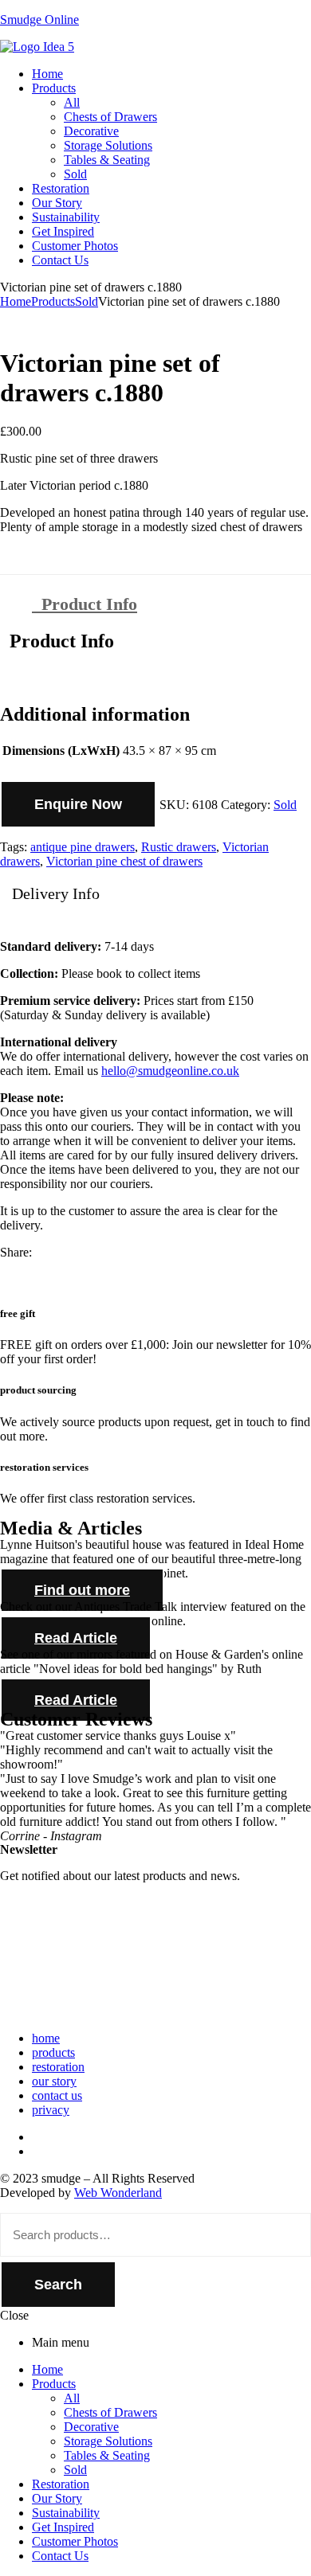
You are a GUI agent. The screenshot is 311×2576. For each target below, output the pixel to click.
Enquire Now (78, 804)
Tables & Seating (107, 2455)
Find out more (82, 1590)
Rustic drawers (179, 847)
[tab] (171, 604)
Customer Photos (75, 2541)
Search (58, 2285)
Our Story (57, 2498)
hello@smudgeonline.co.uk (170, 1071)
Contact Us (60, 2556)
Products (53, 301)
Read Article (76, 1638)
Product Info (85, 604)
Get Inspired (63, 2527)
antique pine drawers (83, 847)
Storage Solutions (108, 2441)
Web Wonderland (118, 2193)
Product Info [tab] (57, 641)
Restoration (61, 2484)
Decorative (91, 2427)
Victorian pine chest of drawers (124, 861)
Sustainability (66, 2513)
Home (16, 301)
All (72, 2398)
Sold (87, 301)
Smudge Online (39, 20)
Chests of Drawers (110, 2412)
